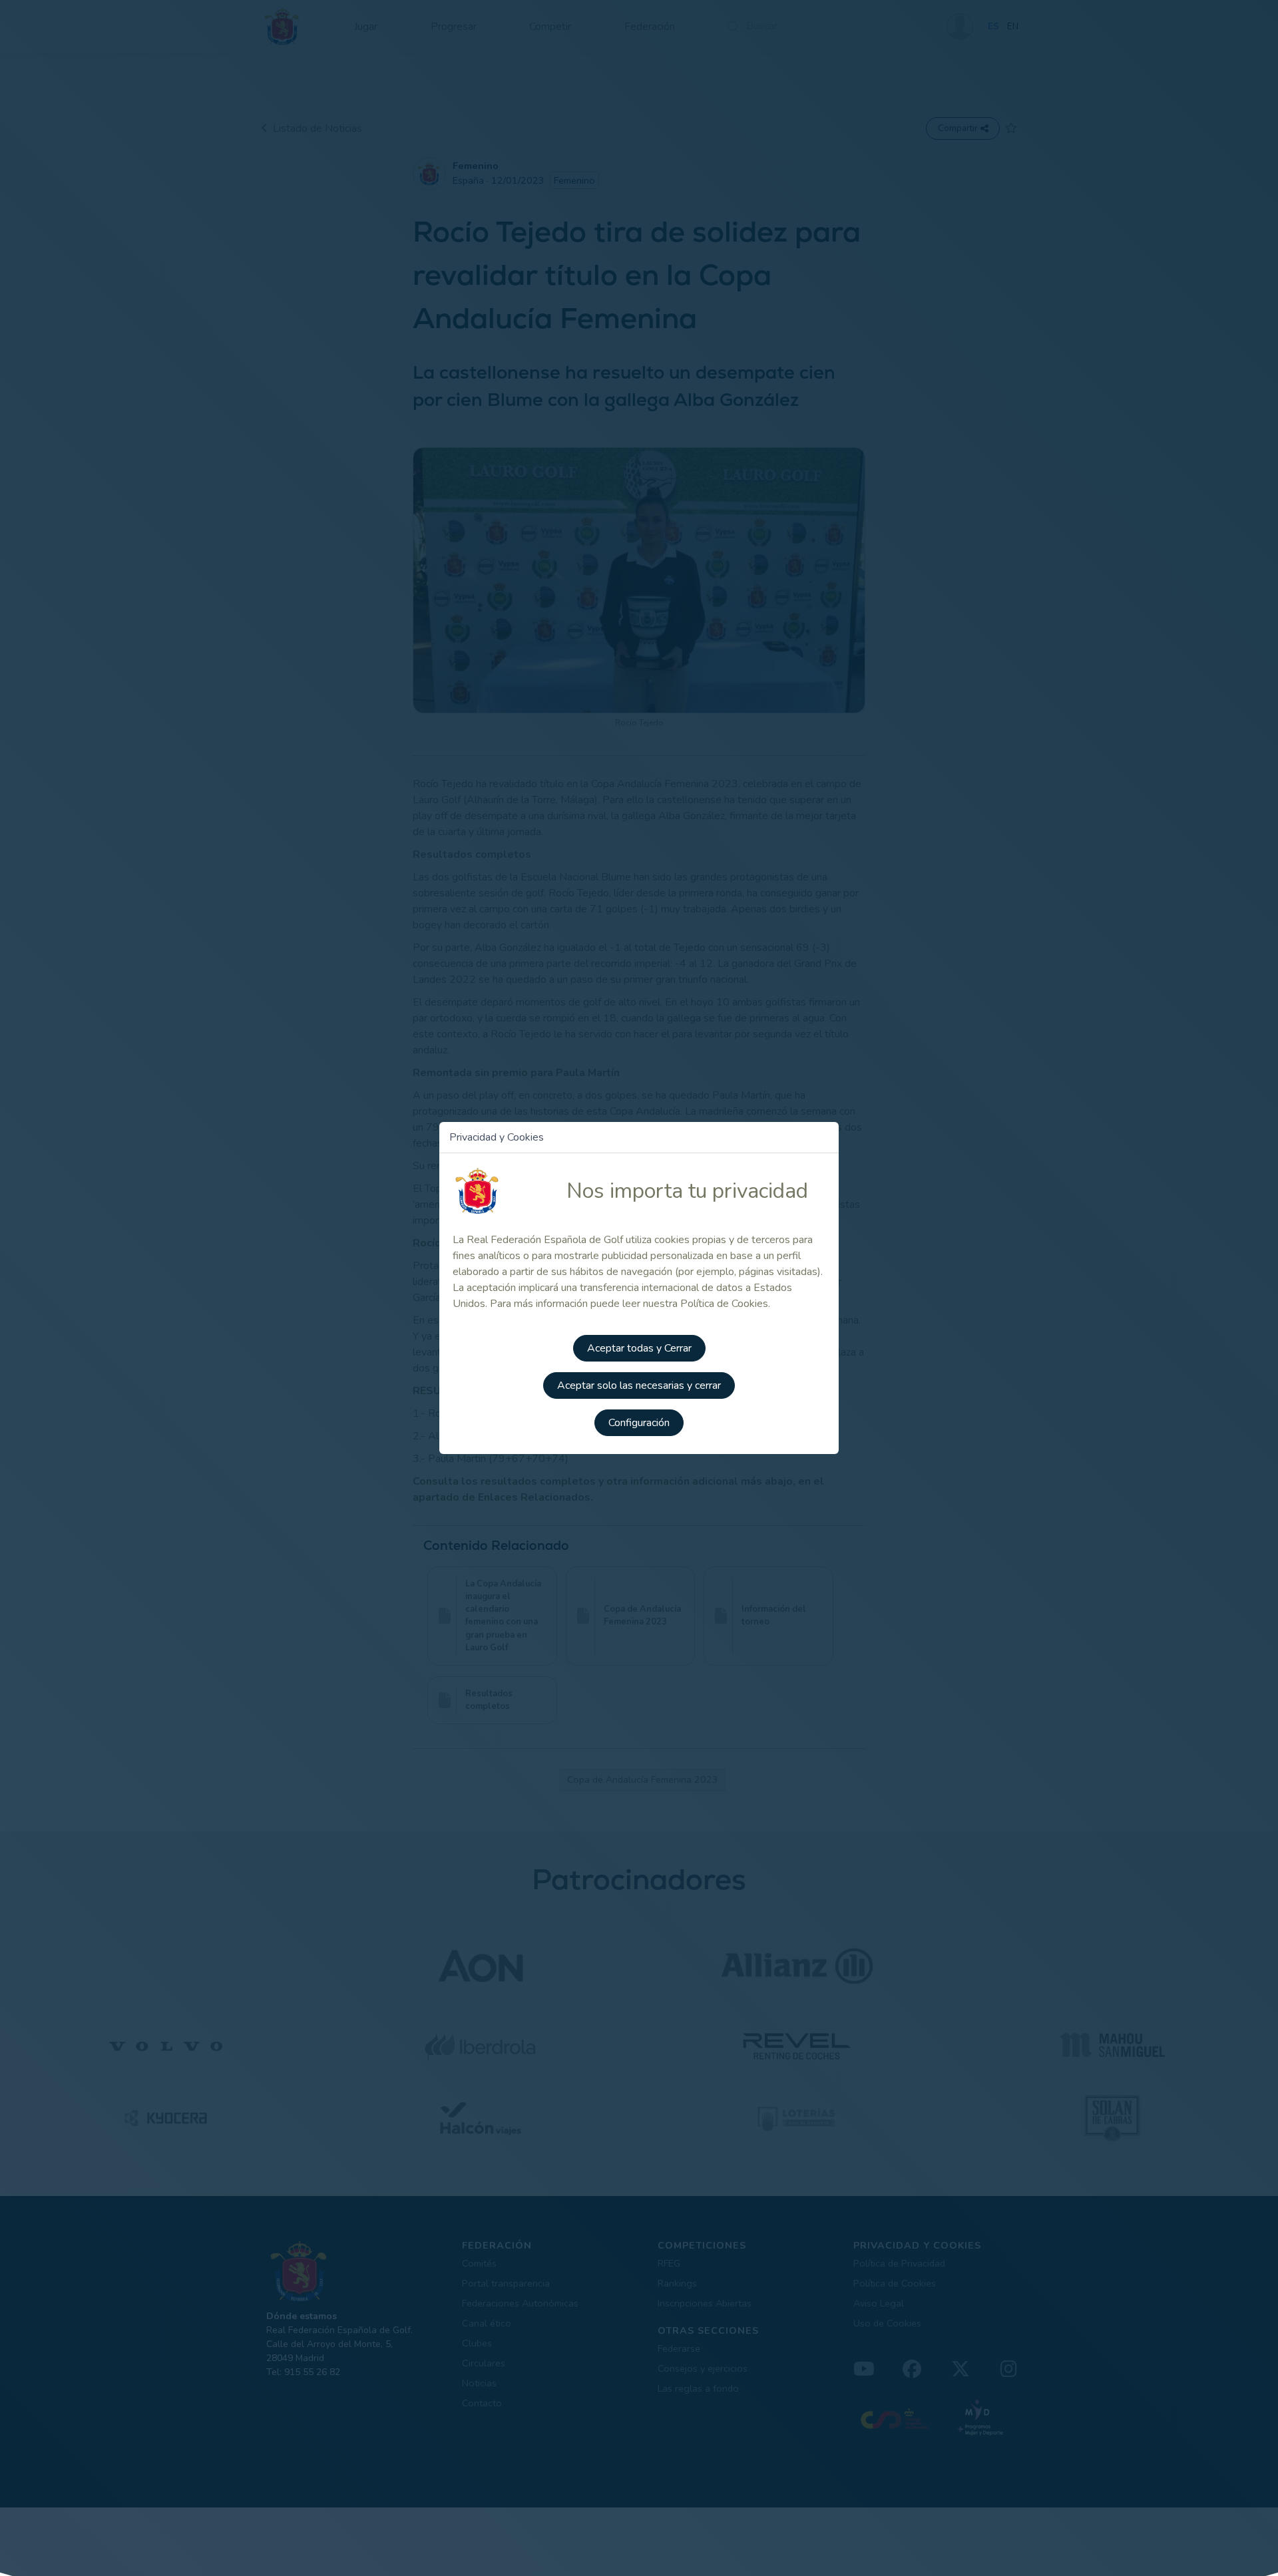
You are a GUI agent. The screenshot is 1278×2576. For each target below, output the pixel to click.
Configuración (639, 1423)
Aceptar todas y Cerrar (639, 1348)
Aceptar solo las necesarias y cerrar (639, 1385)
